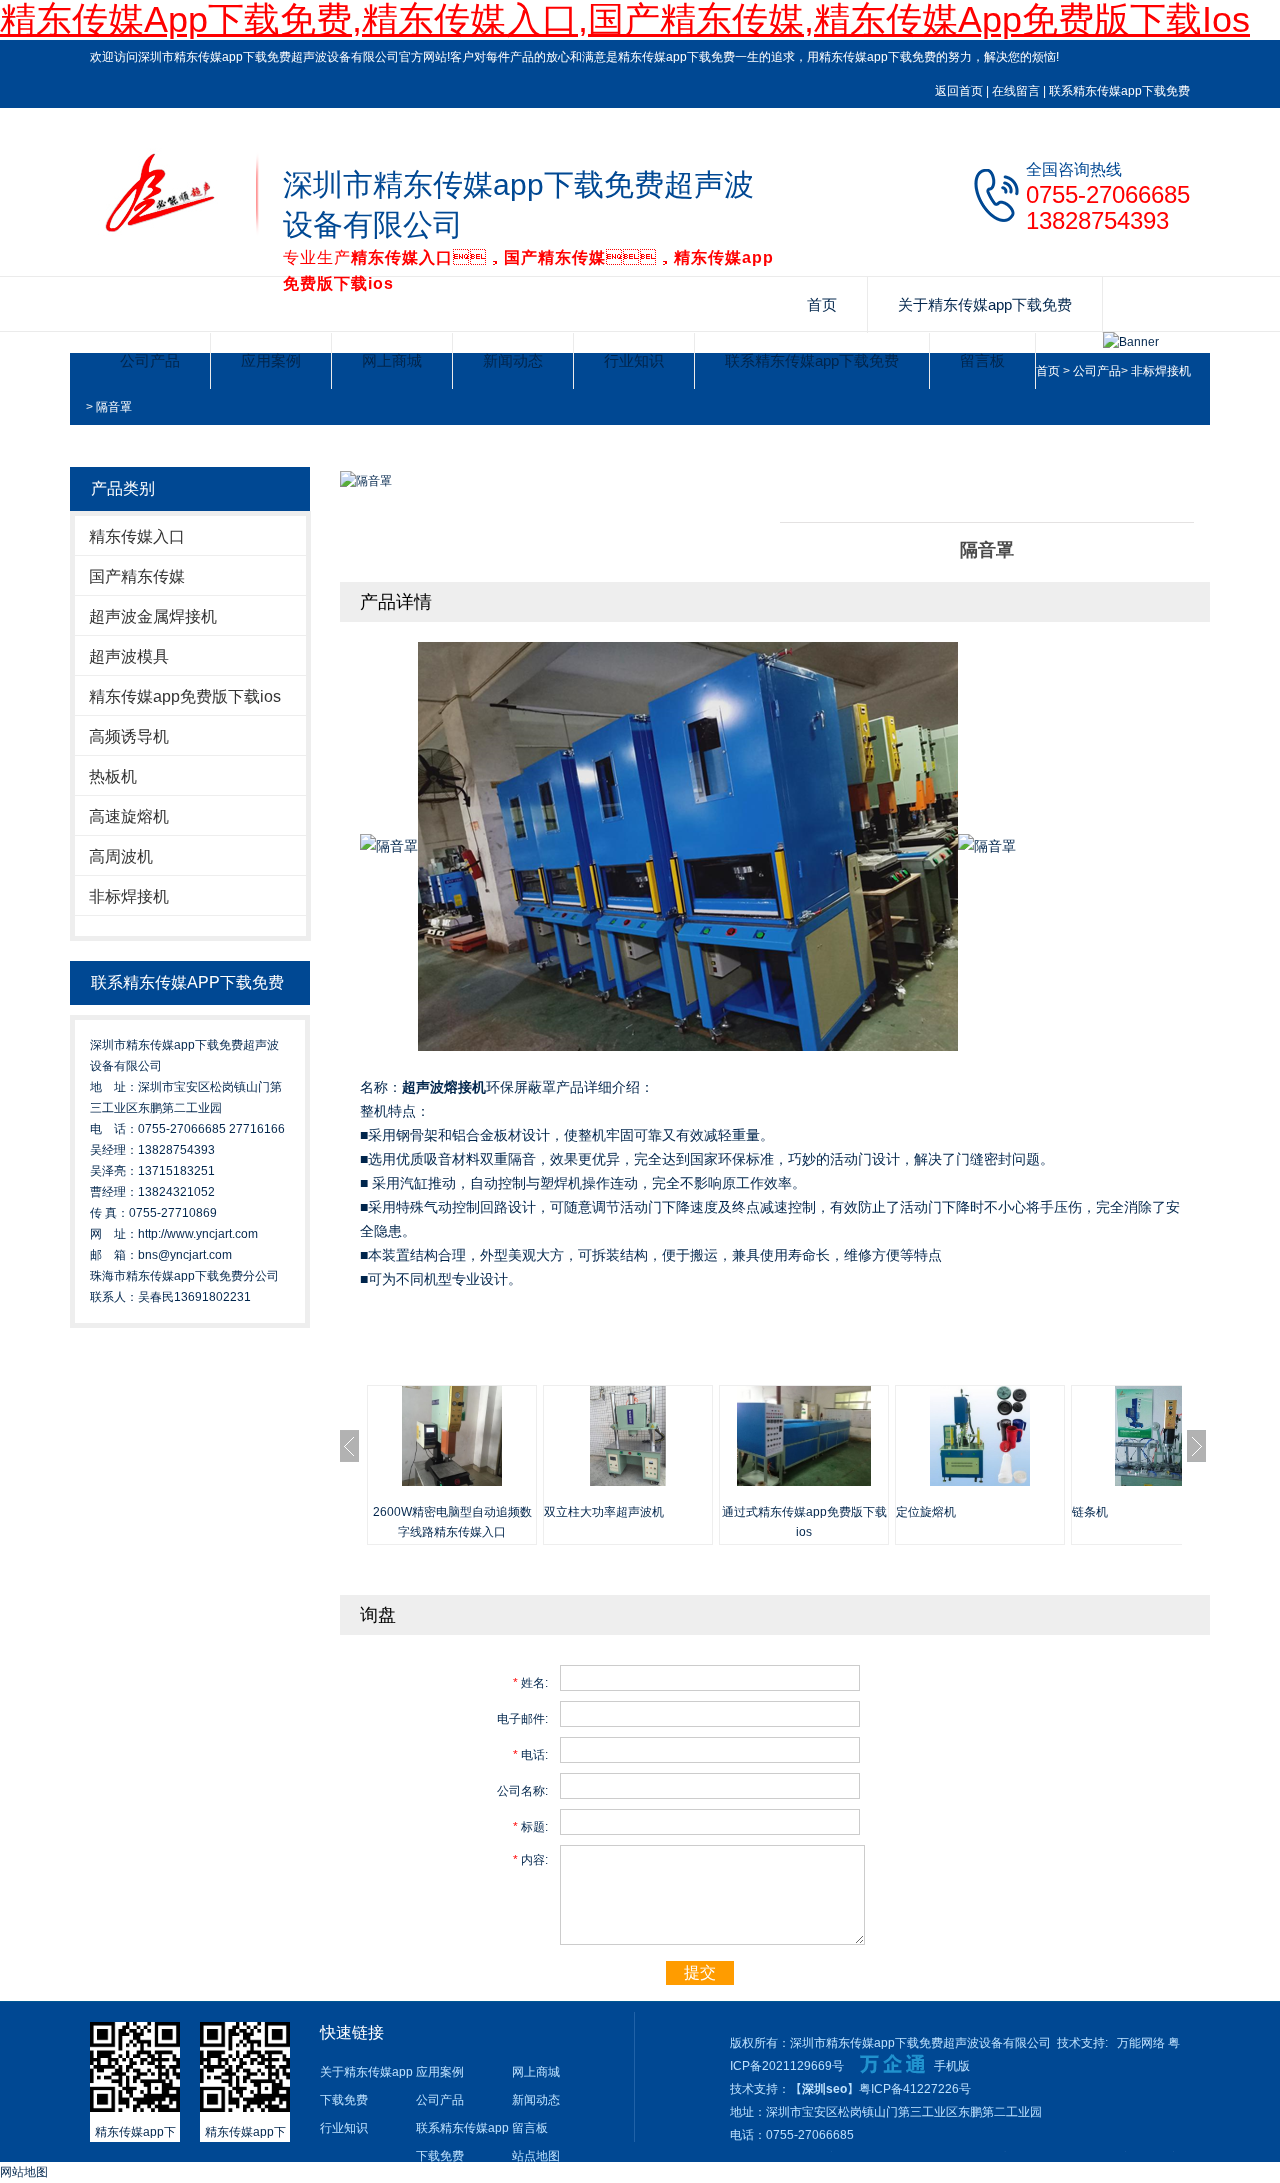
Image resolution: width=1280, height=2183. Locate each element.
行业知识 (634, 360)
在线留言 (1016, 91)
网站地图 (24, 2172)
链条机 (1090, 1512)
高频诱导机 (129, 736)
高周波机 (121, 856)
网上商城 (392, 360)
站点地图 (536, 2156)
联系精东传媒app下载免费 (1119, 91)
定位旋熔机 (926, 1512)
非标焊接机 (1161, 371)
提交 (700, 1972)
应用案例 (271, 360)
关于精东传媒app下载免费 (985, 304)
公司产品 (150, 360)
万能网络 (1141, 2043)
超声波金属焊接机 (153, 616)
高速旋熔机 (129, 816)
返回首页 (959, 91)
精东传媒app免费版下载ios (185, 696)
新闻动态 (513, 360)
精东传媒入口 (137, 536)
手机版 (952, 2066)
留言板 (982, 360)
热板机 (113, 776)
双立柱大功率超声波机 (604, 1512)
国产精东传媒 (137, 576)
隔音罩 (114, 407)
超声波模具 (129, 656)
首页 (822, 304)
